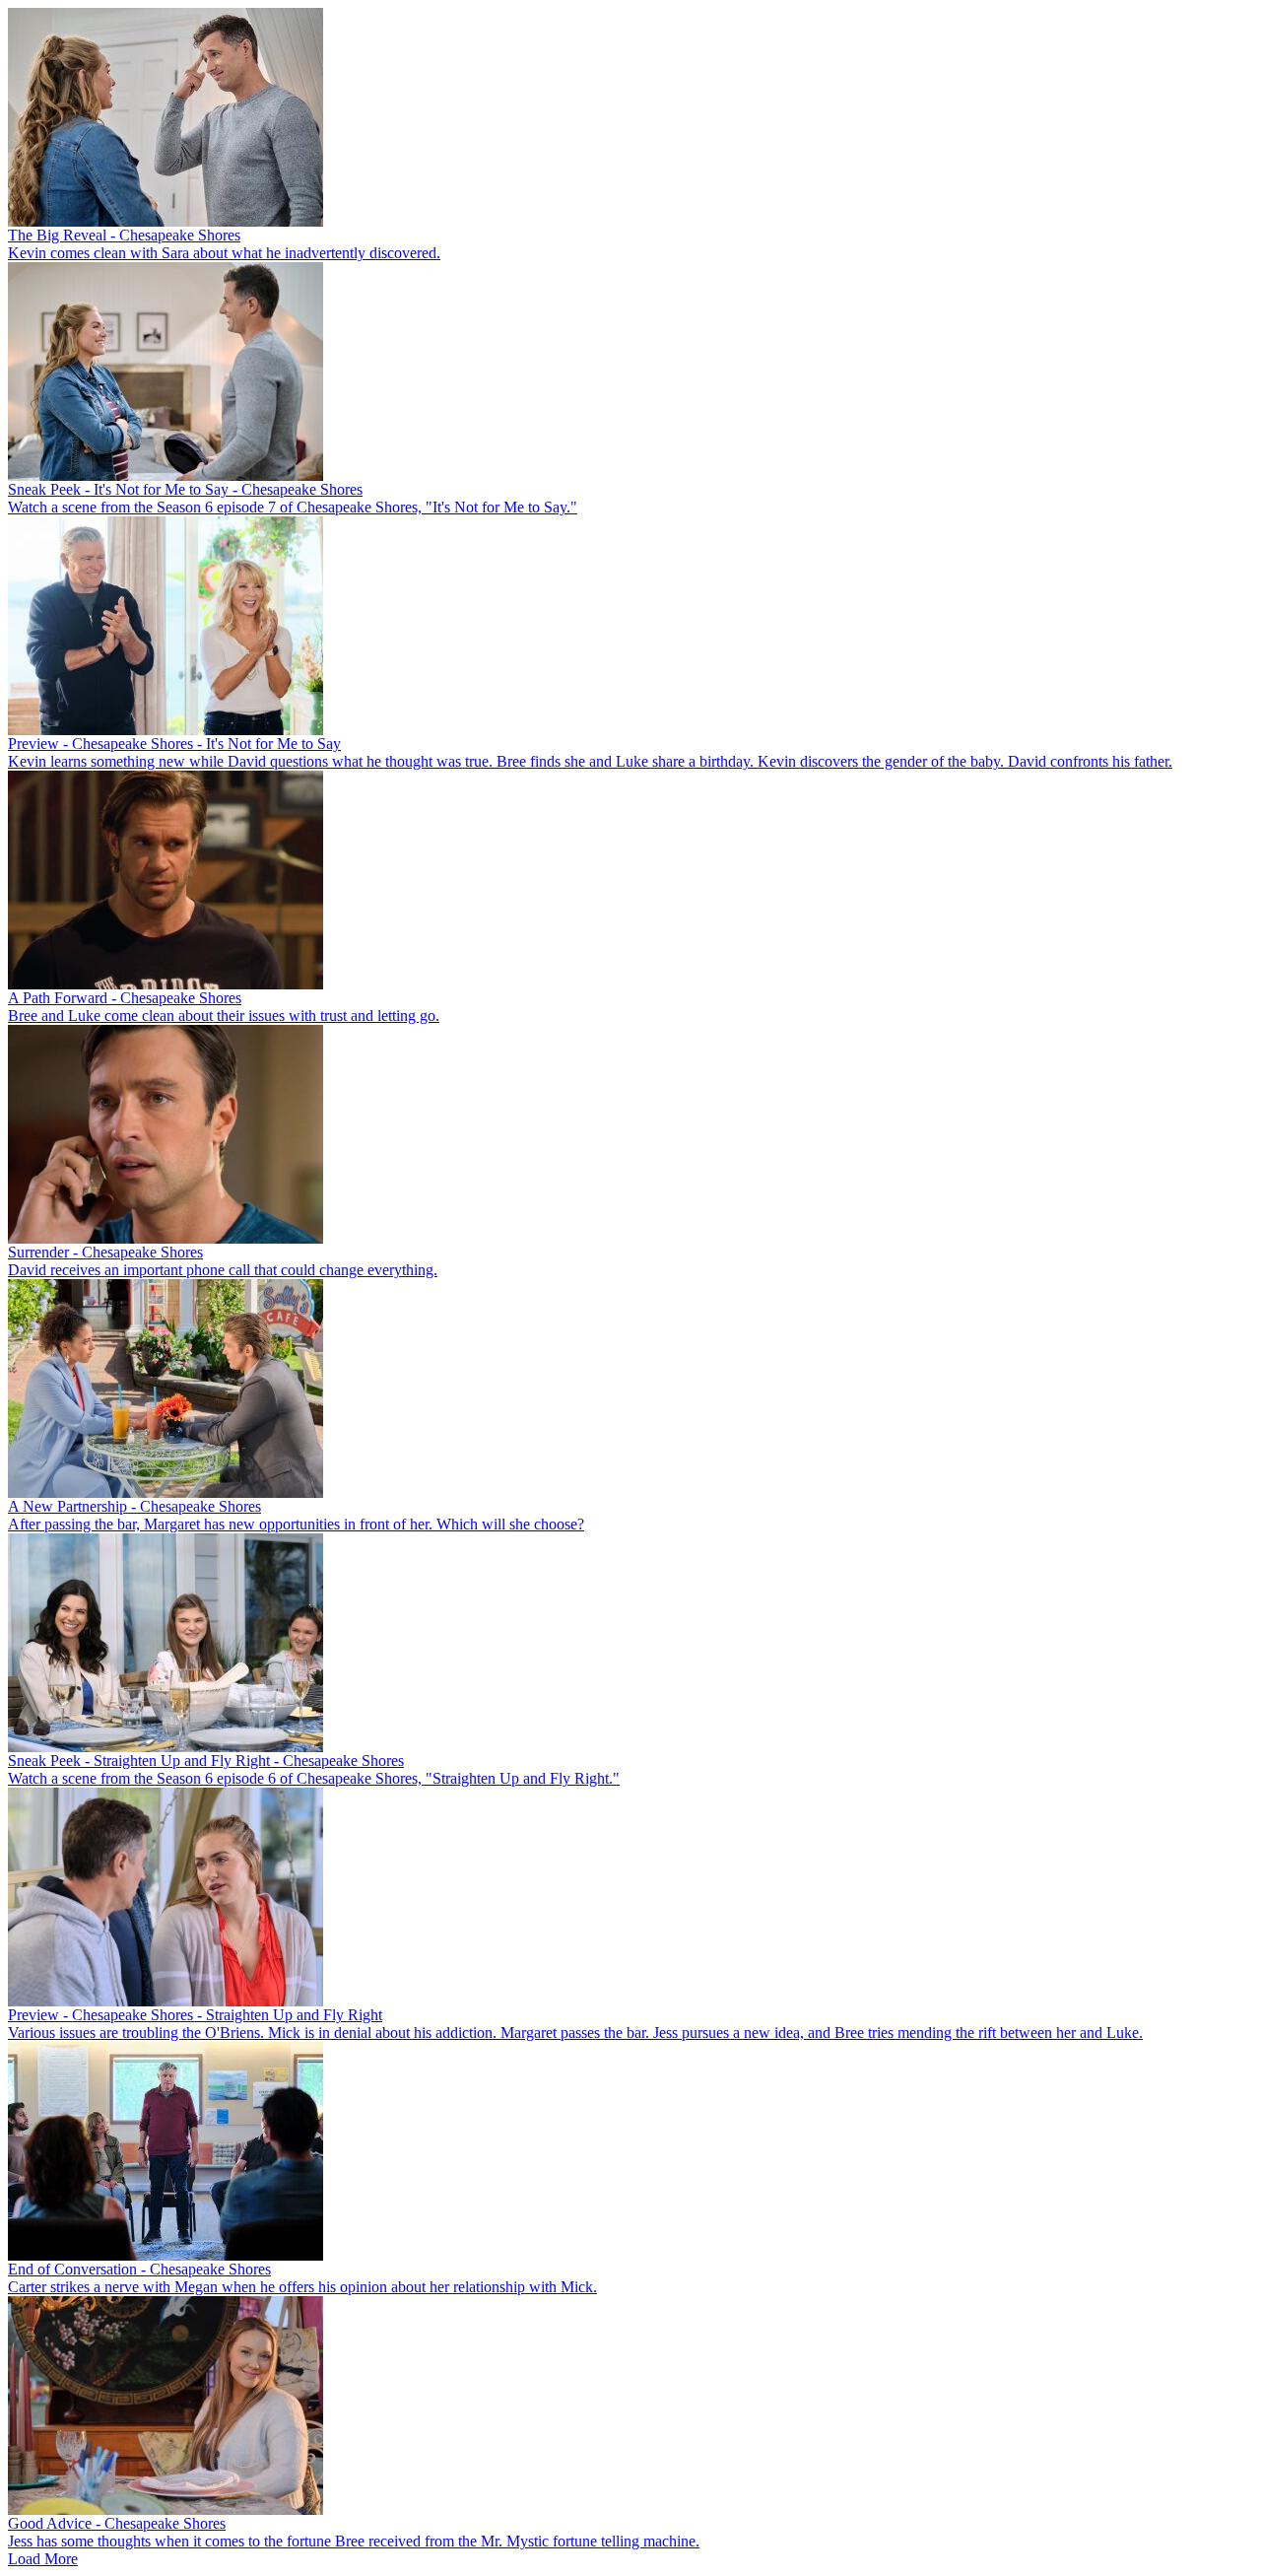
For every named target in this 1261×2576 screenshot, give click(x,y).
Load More (43, 2559)
